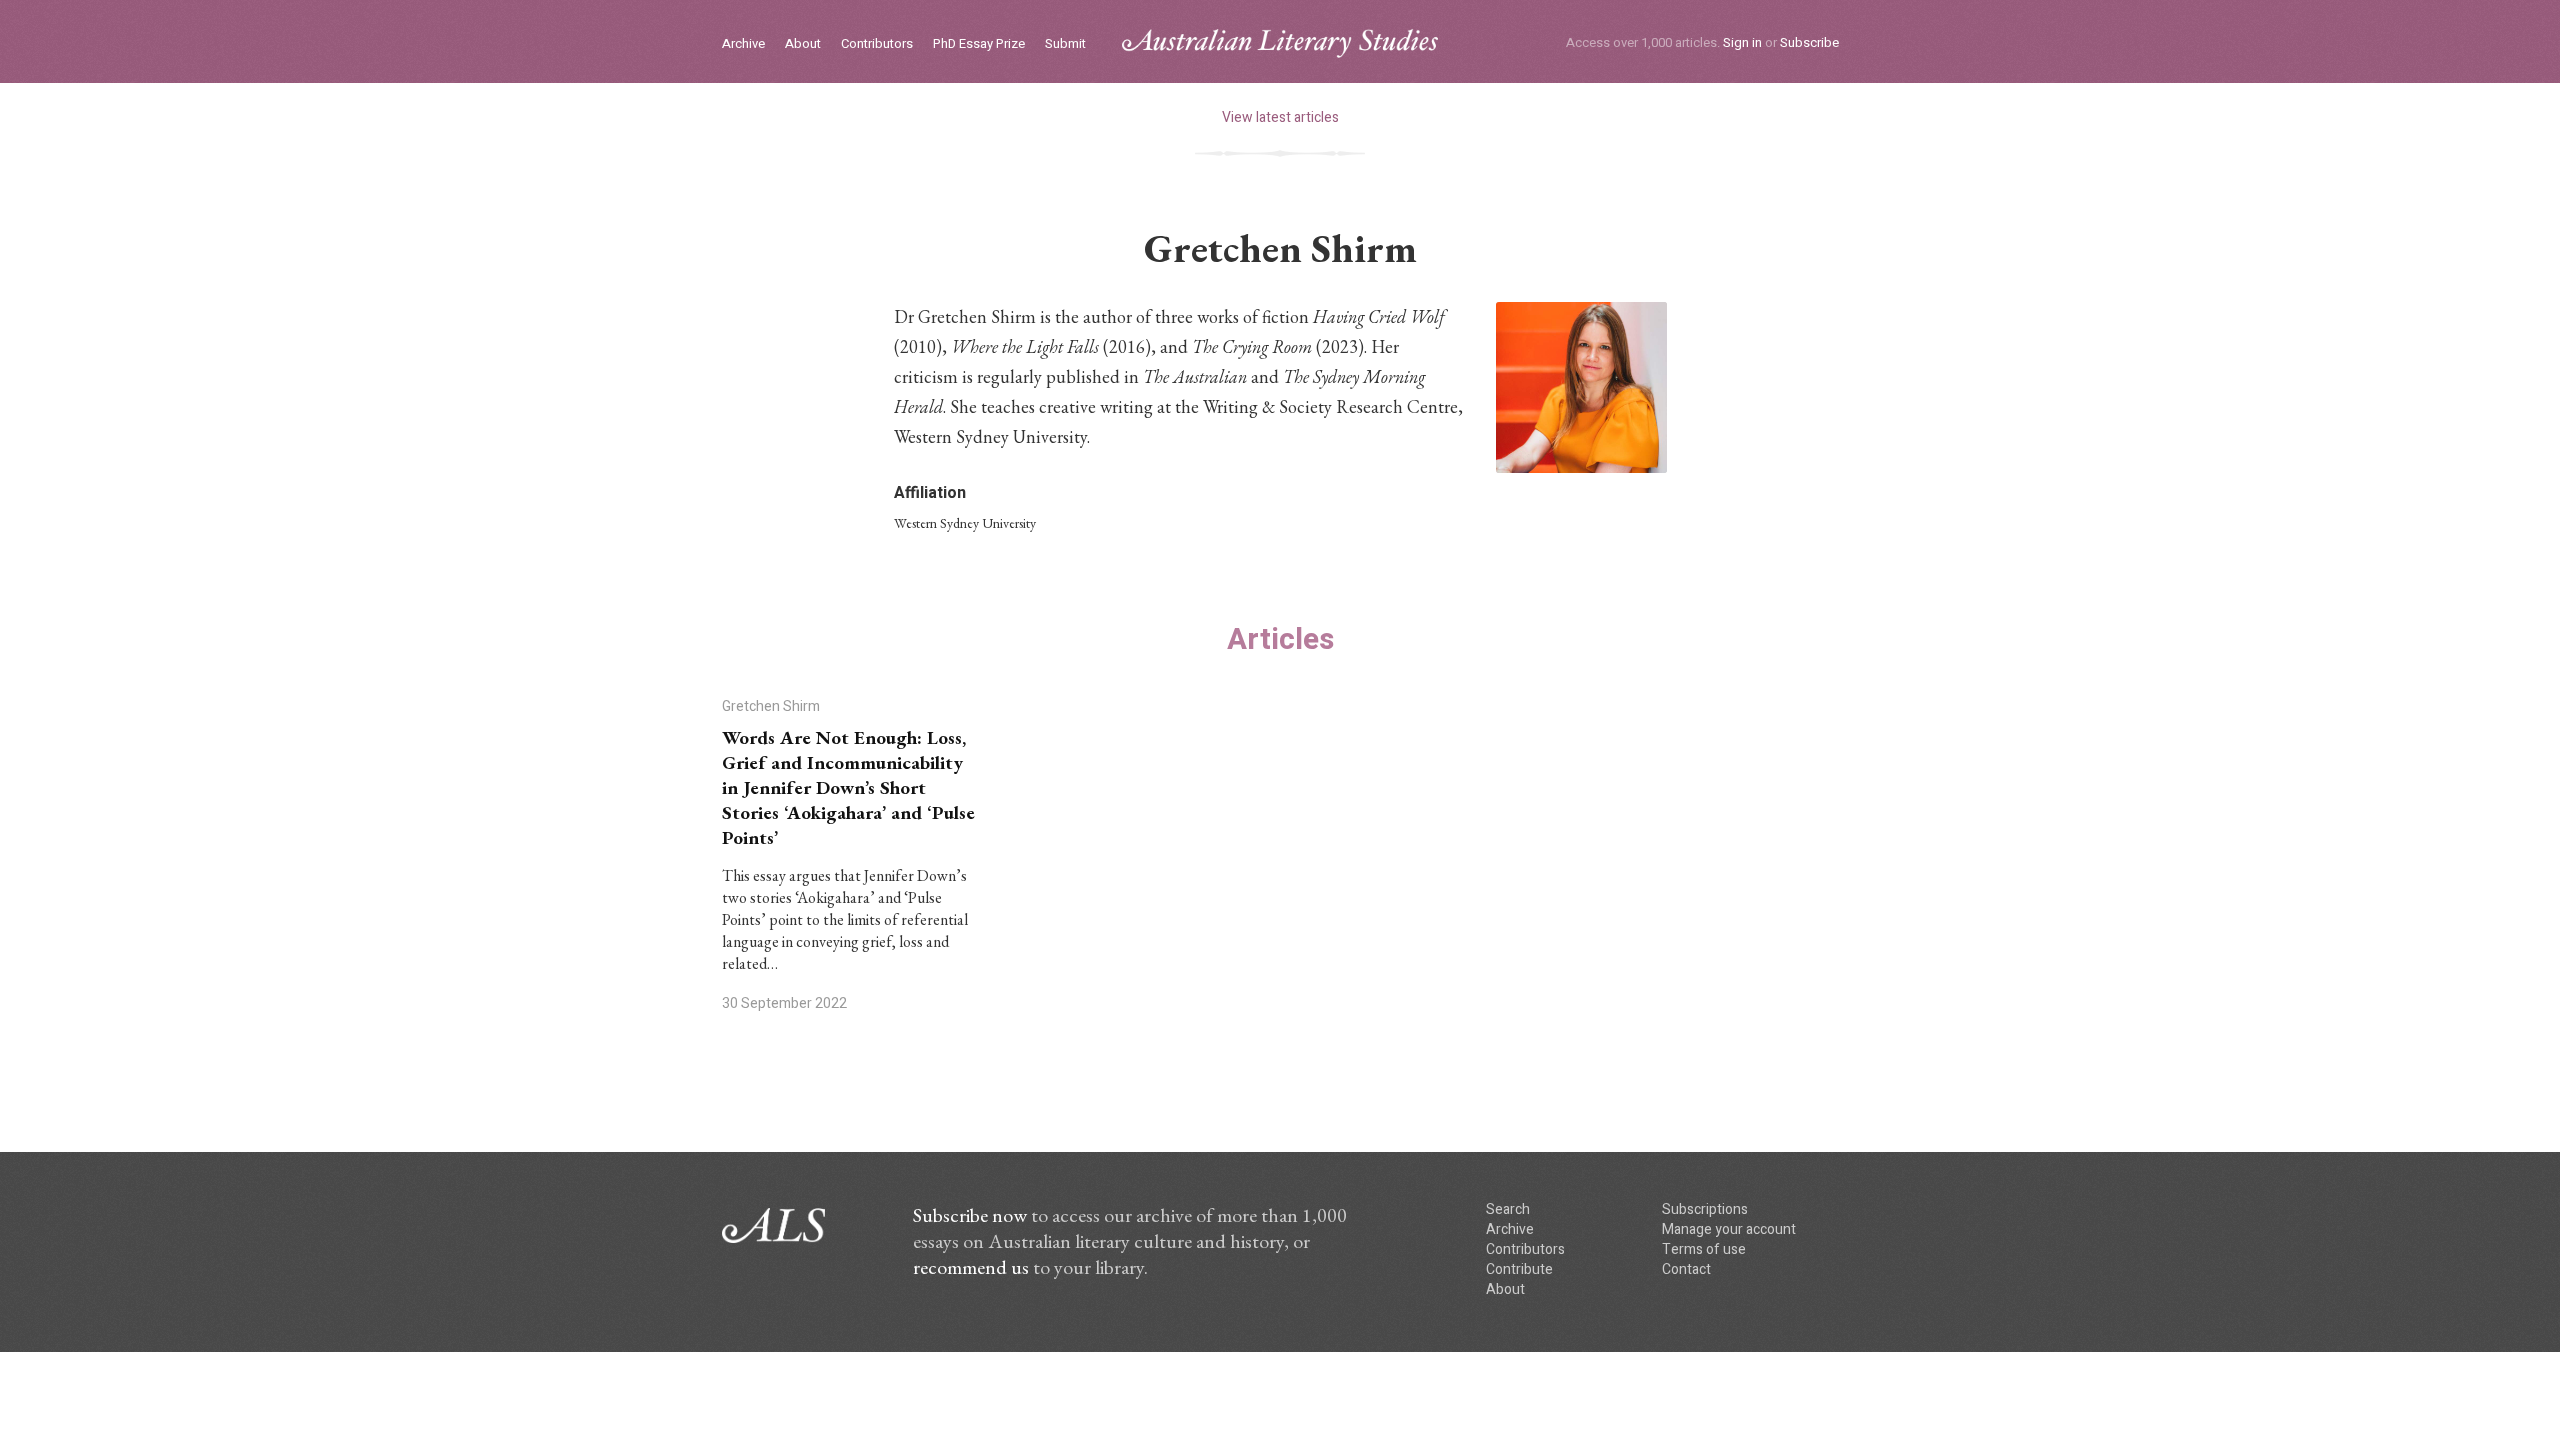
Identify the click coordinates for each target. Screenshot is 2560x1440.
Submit (1065, 44)
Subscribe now (970, 1215)
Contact (1686, 1269)
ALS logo (1280, 43)
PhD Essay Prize (979, 44)
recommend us (971, 1267)
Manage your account (1729, 1229)
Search (1508, 1209)
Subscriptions (1705, 1209)
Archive (743, 44)
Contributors (877, 44)
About (803, 44)
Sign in (1742, 42)
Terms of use (1704, 1249)
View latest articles (1280, 117)
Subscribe (1809, 42)
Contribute (1519, 1269)
